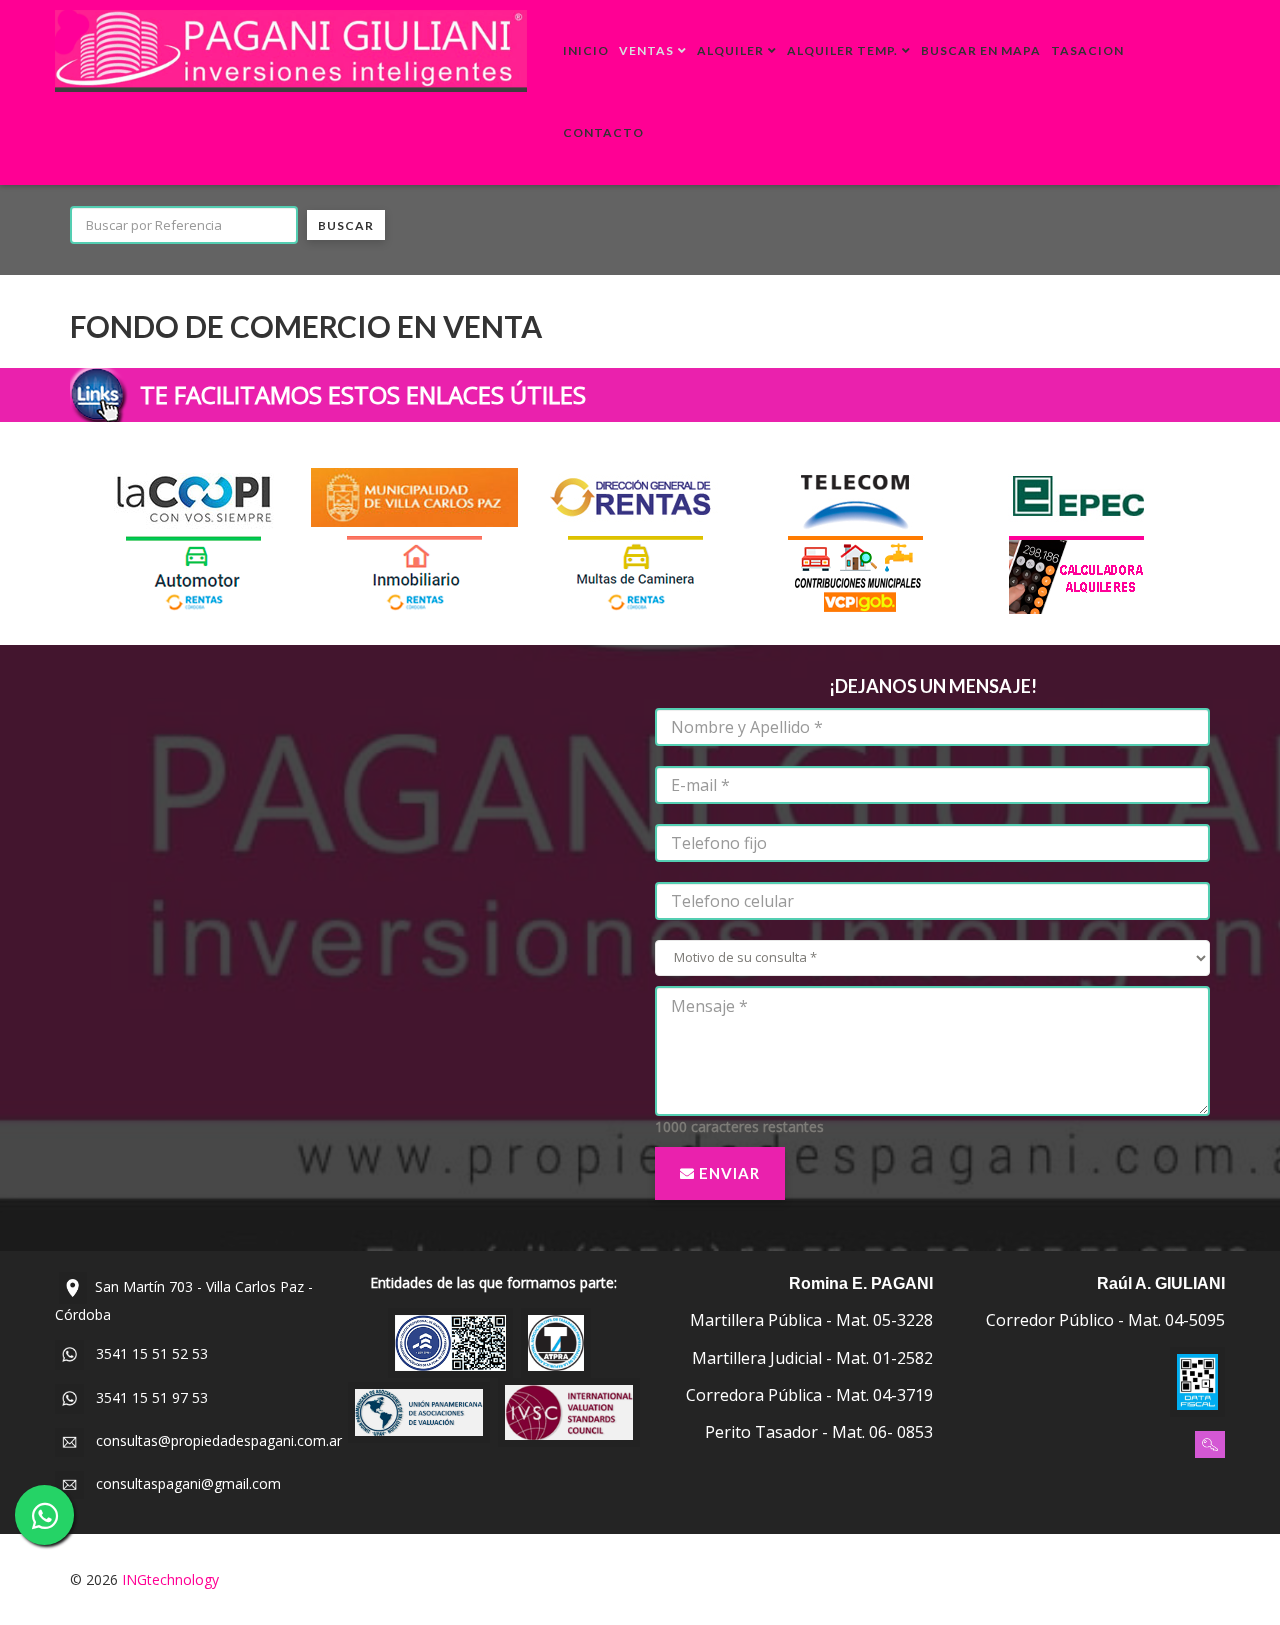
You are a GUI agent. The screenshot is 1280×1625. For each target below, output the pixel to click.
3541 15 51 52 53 (146, 1353)
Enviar (727, 1173)
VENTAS (646, 50)
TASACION (1087, 50)
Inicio (586, 50)
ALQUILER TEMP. (842, 50)
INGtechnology (170, 1579)
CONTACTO (603, 132)
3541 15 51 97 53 (146, 1397)
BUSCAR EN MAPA (981, 50)
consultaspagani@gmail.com (182, 1482)
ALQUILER (730, 50)
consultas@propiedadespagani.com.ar (213, 1440)
